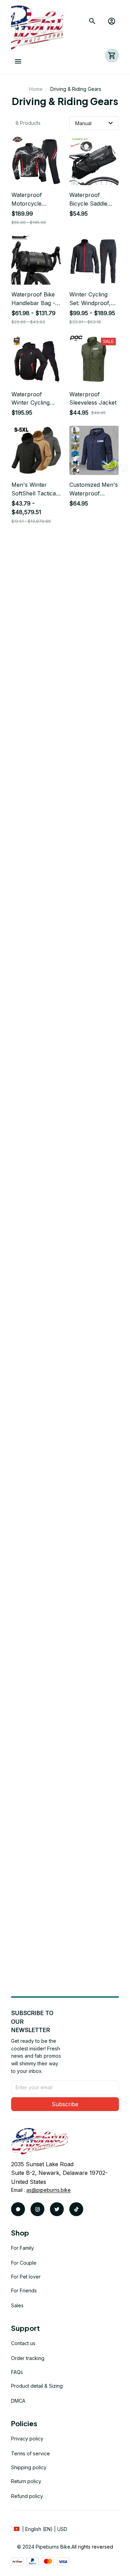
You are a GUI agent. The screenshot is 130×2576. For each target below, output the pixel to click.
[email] (49, 2190)
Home (36, 89)
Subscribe (65, 2104)
